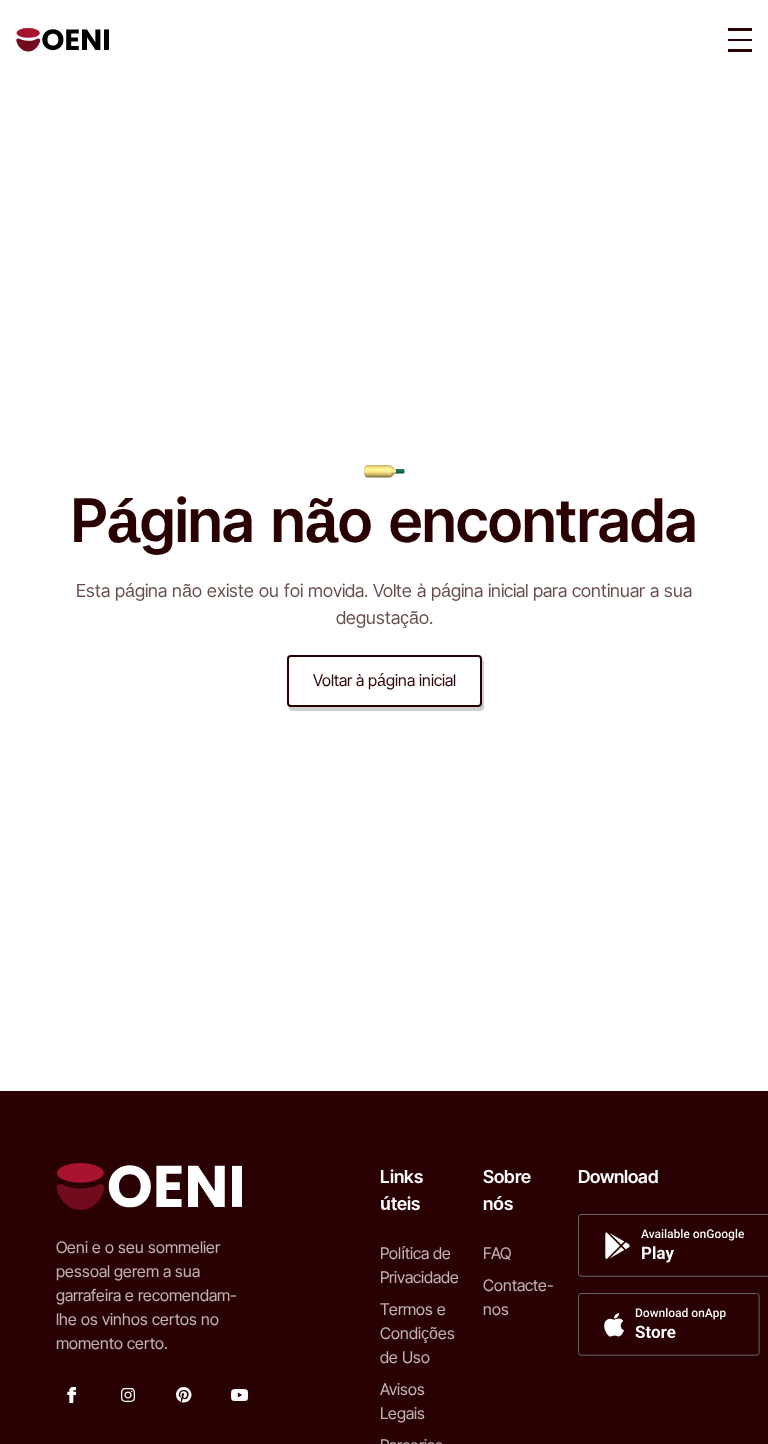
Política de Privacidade (419, 1265)
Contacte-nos (518, 1297)
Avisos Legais (402, 1401)
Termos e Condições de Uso (417, 1333)
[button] (740, 40)
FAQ (497, 1253)
